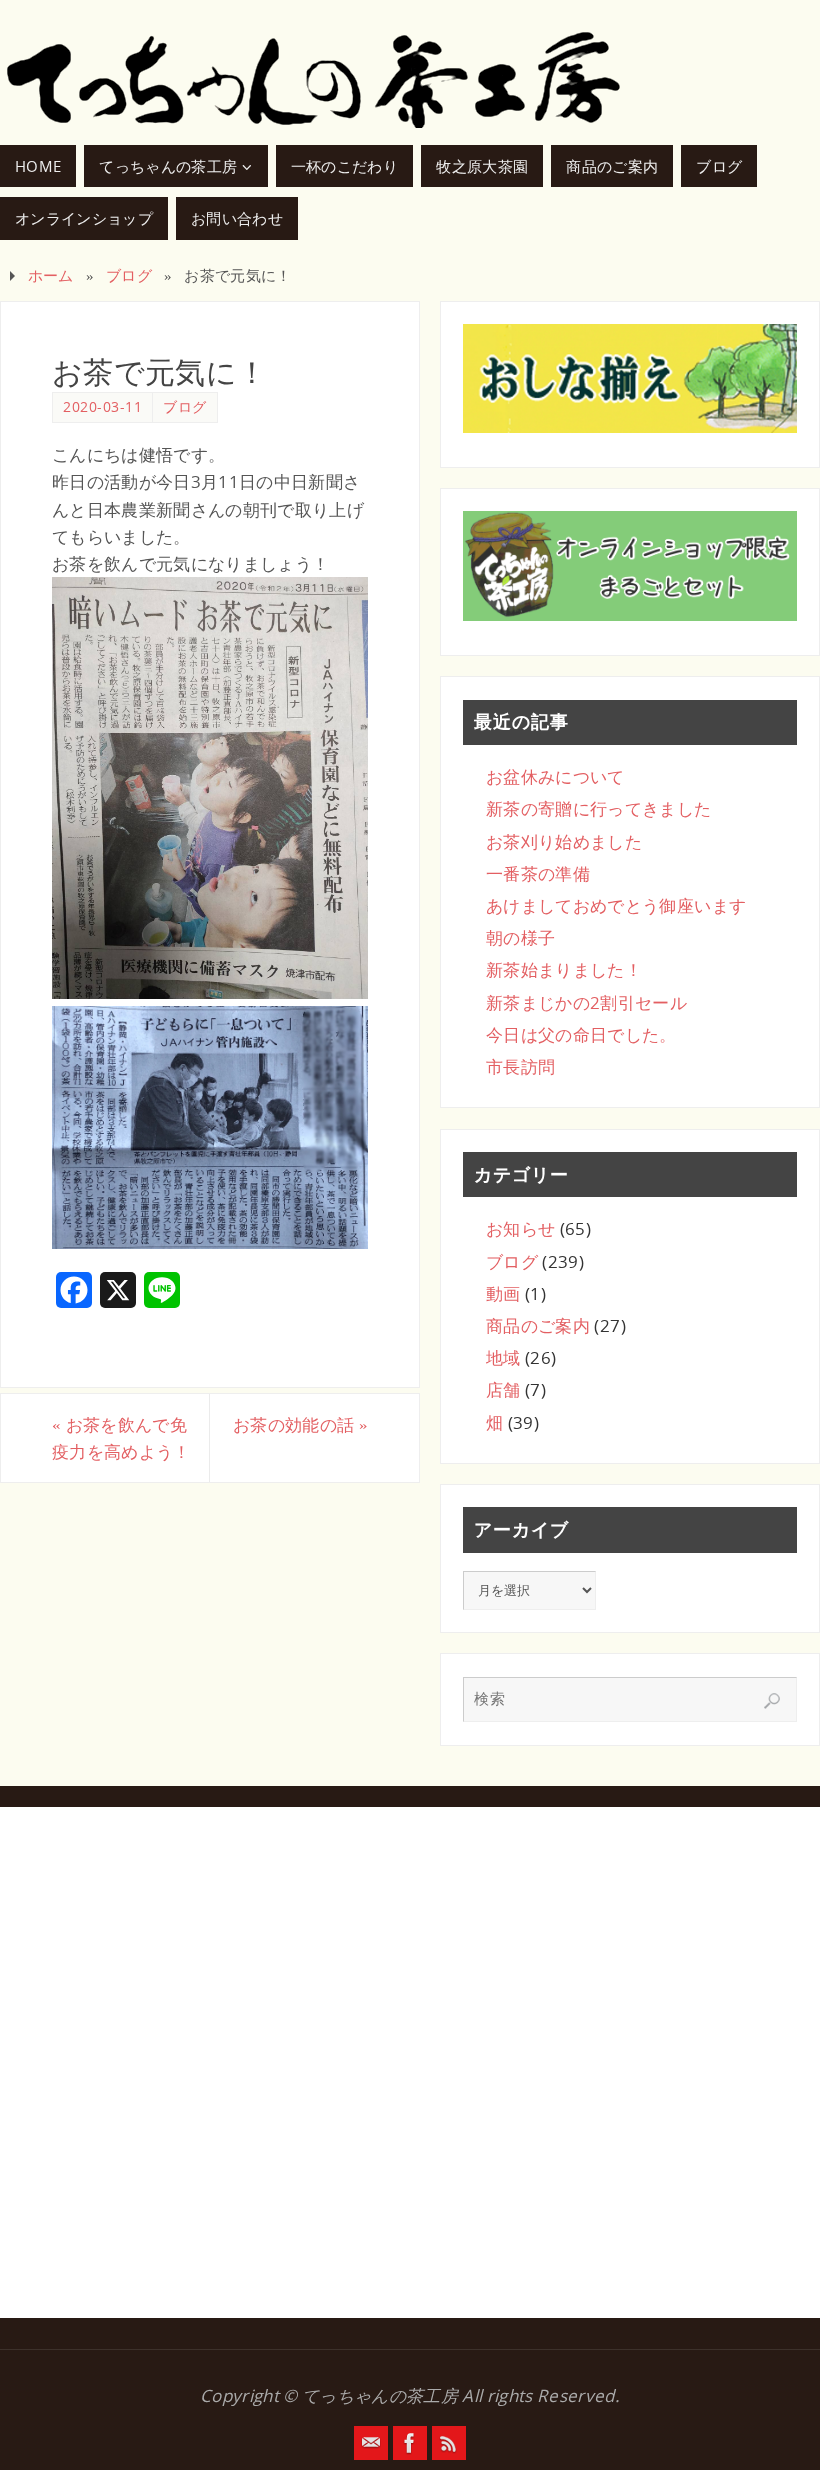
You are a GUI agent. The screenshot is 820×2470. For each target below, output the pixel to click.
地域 (503, 1357)
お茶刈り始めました (564, 841)
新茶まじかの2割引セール (586, 1002)
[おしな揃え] (630, 378)
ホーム (51, 275)
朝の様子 (520, 937)
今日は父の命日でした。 (581, 1034)
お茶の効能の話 (300, 1424)
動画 (503, 1293)
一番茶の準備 (538, 873)
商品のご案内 (538, 1325)
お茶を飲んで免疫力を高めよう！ (121, 1438)
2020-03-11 (102, 406)
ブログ (129, 275)
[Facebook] (410, 2443)
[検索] (772, 1701)
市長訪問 (520, 1066)
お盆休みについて (555, 776)
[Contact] (371, 2443)
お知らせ (520, 1228)
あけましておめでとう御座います (616, 905)
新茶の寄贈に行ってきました (598, 808)
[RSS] (449, 2443)
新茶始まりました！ (564, 969)
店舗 (503, 1389)
